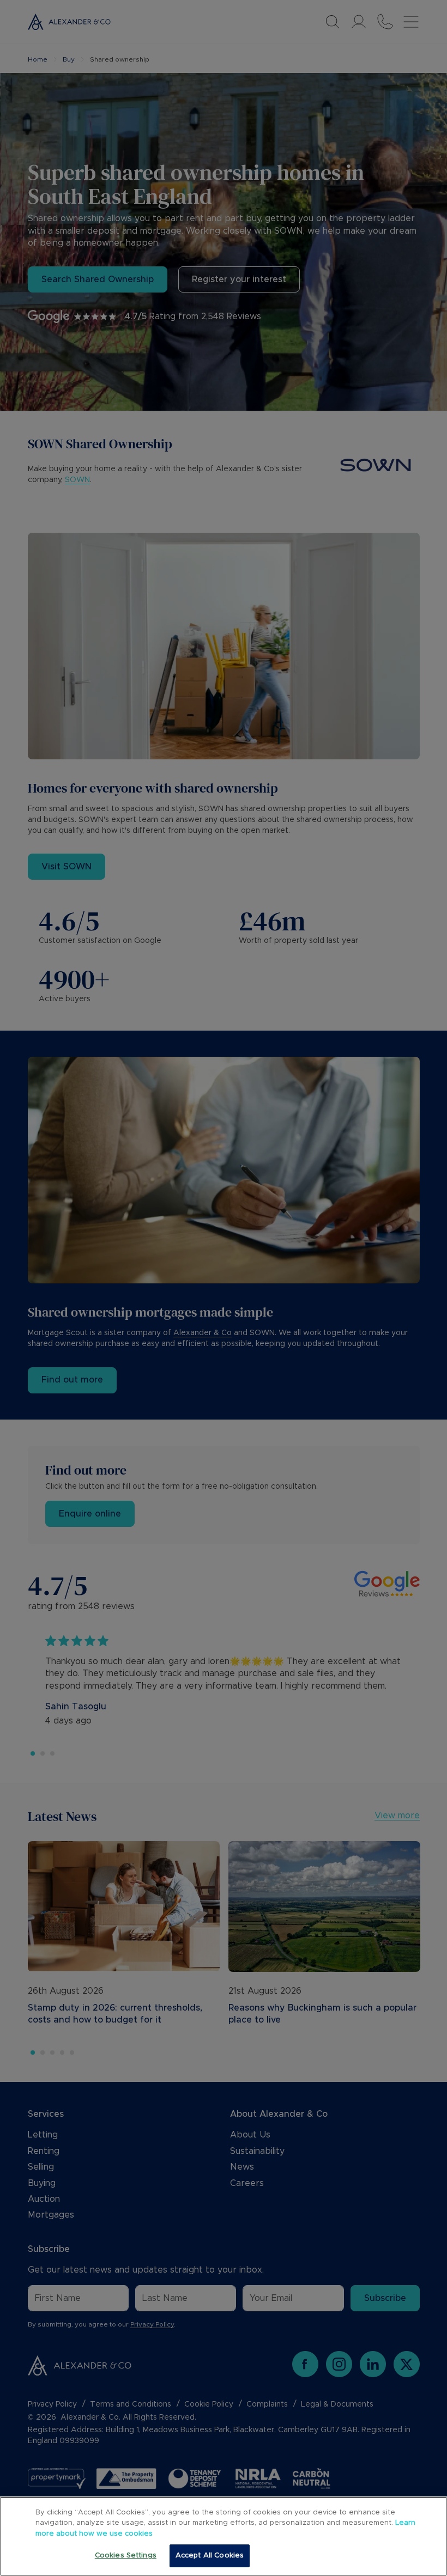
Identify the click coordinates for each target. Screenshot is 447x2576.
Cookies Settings (126, 2556)
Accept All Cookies (210, 2556)
